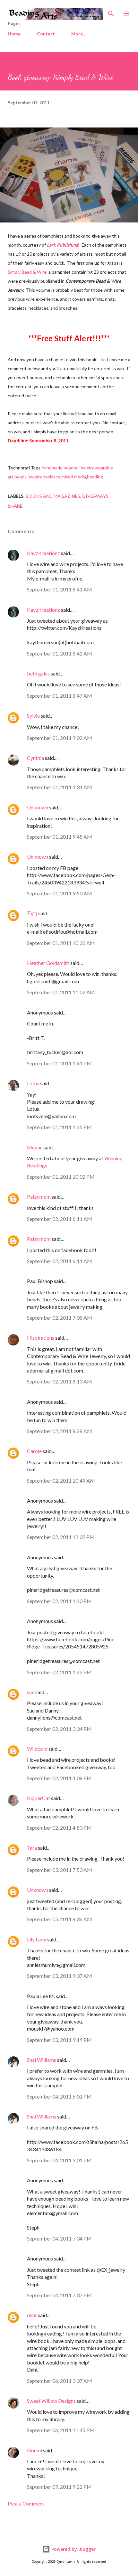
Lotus (33, 1083)
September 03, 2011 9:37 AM (60, 1976)
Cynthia (35, 758)
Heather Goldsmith (48, 963)
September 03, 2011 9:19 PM (59, 2040)
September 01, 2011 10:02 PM (61, 1177)
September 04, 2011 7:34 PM (59, 2238)
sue (31, 1692)
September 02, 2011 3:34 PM (59, 1729)
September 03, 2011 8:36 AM (60, 1919)
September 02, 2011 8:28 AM (60, 1431)
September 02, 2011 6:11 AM (60, 1219)
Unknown (38, 807)
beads (21, 477)
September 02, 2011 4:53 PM (59, 1828)
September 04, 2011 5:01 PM (59, 2096)
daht (32, 2315)
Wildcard (37, 1749)
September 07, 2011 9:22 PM (59, 2487)
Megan (35, 1147)
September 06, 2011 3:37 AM (60, 2381)
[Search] (111, 12)
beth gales (38, 673)
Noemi (34, 2450)
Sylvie (33, 716)
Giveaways (95, 496)
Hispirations (41, 1338)
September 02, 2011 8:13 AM (60, 1381)
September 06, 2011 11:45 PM (61, 2430)
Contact (46, 34)
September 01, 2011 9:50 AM (60, 893)
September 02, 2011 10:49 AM (61, 1481)
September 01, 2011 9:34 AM (60, 787)
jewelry (35, 477)
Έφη (32, 913)
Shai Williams (42, 2060)
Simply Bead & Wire (27, 272)
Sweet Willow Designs (51, 2401)
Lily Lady (37, 1939)
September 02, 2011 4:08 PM (59, 1778)
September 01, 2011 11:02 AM (61, 992)
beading (95, 477)
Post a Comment (26, 2503)
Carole (34, 1451)
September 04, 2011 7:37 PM (59, 2295)
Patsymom (39, 1197)
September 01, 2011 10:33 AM (61, 943)
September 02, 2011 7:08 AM (60, 1318)
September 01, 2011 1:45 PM (59, 1127)
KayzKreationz (43, 553)
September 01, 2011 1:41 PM (59, 1063)
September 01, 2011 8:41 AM (60, 589)
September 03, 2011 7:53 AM (60, 1870)
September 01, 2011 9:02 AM (60, 738)
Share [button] (15, 506)
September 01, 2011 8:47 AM (60, 696)
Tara (32, 1848)
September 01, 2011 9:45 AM (60, 837)
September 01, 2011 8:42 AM (60, 653)
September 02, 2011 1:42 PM (59, 1672)
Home (14, 34)
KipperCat (39, 1798)
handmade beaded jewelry (68, 468)
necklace (52, 477)
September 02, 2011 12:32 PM (61, 1537)
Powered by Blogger (73, 2549)
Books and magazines (53, 496)
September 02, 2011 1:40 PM (59, 1601)
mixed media (74, 477)
